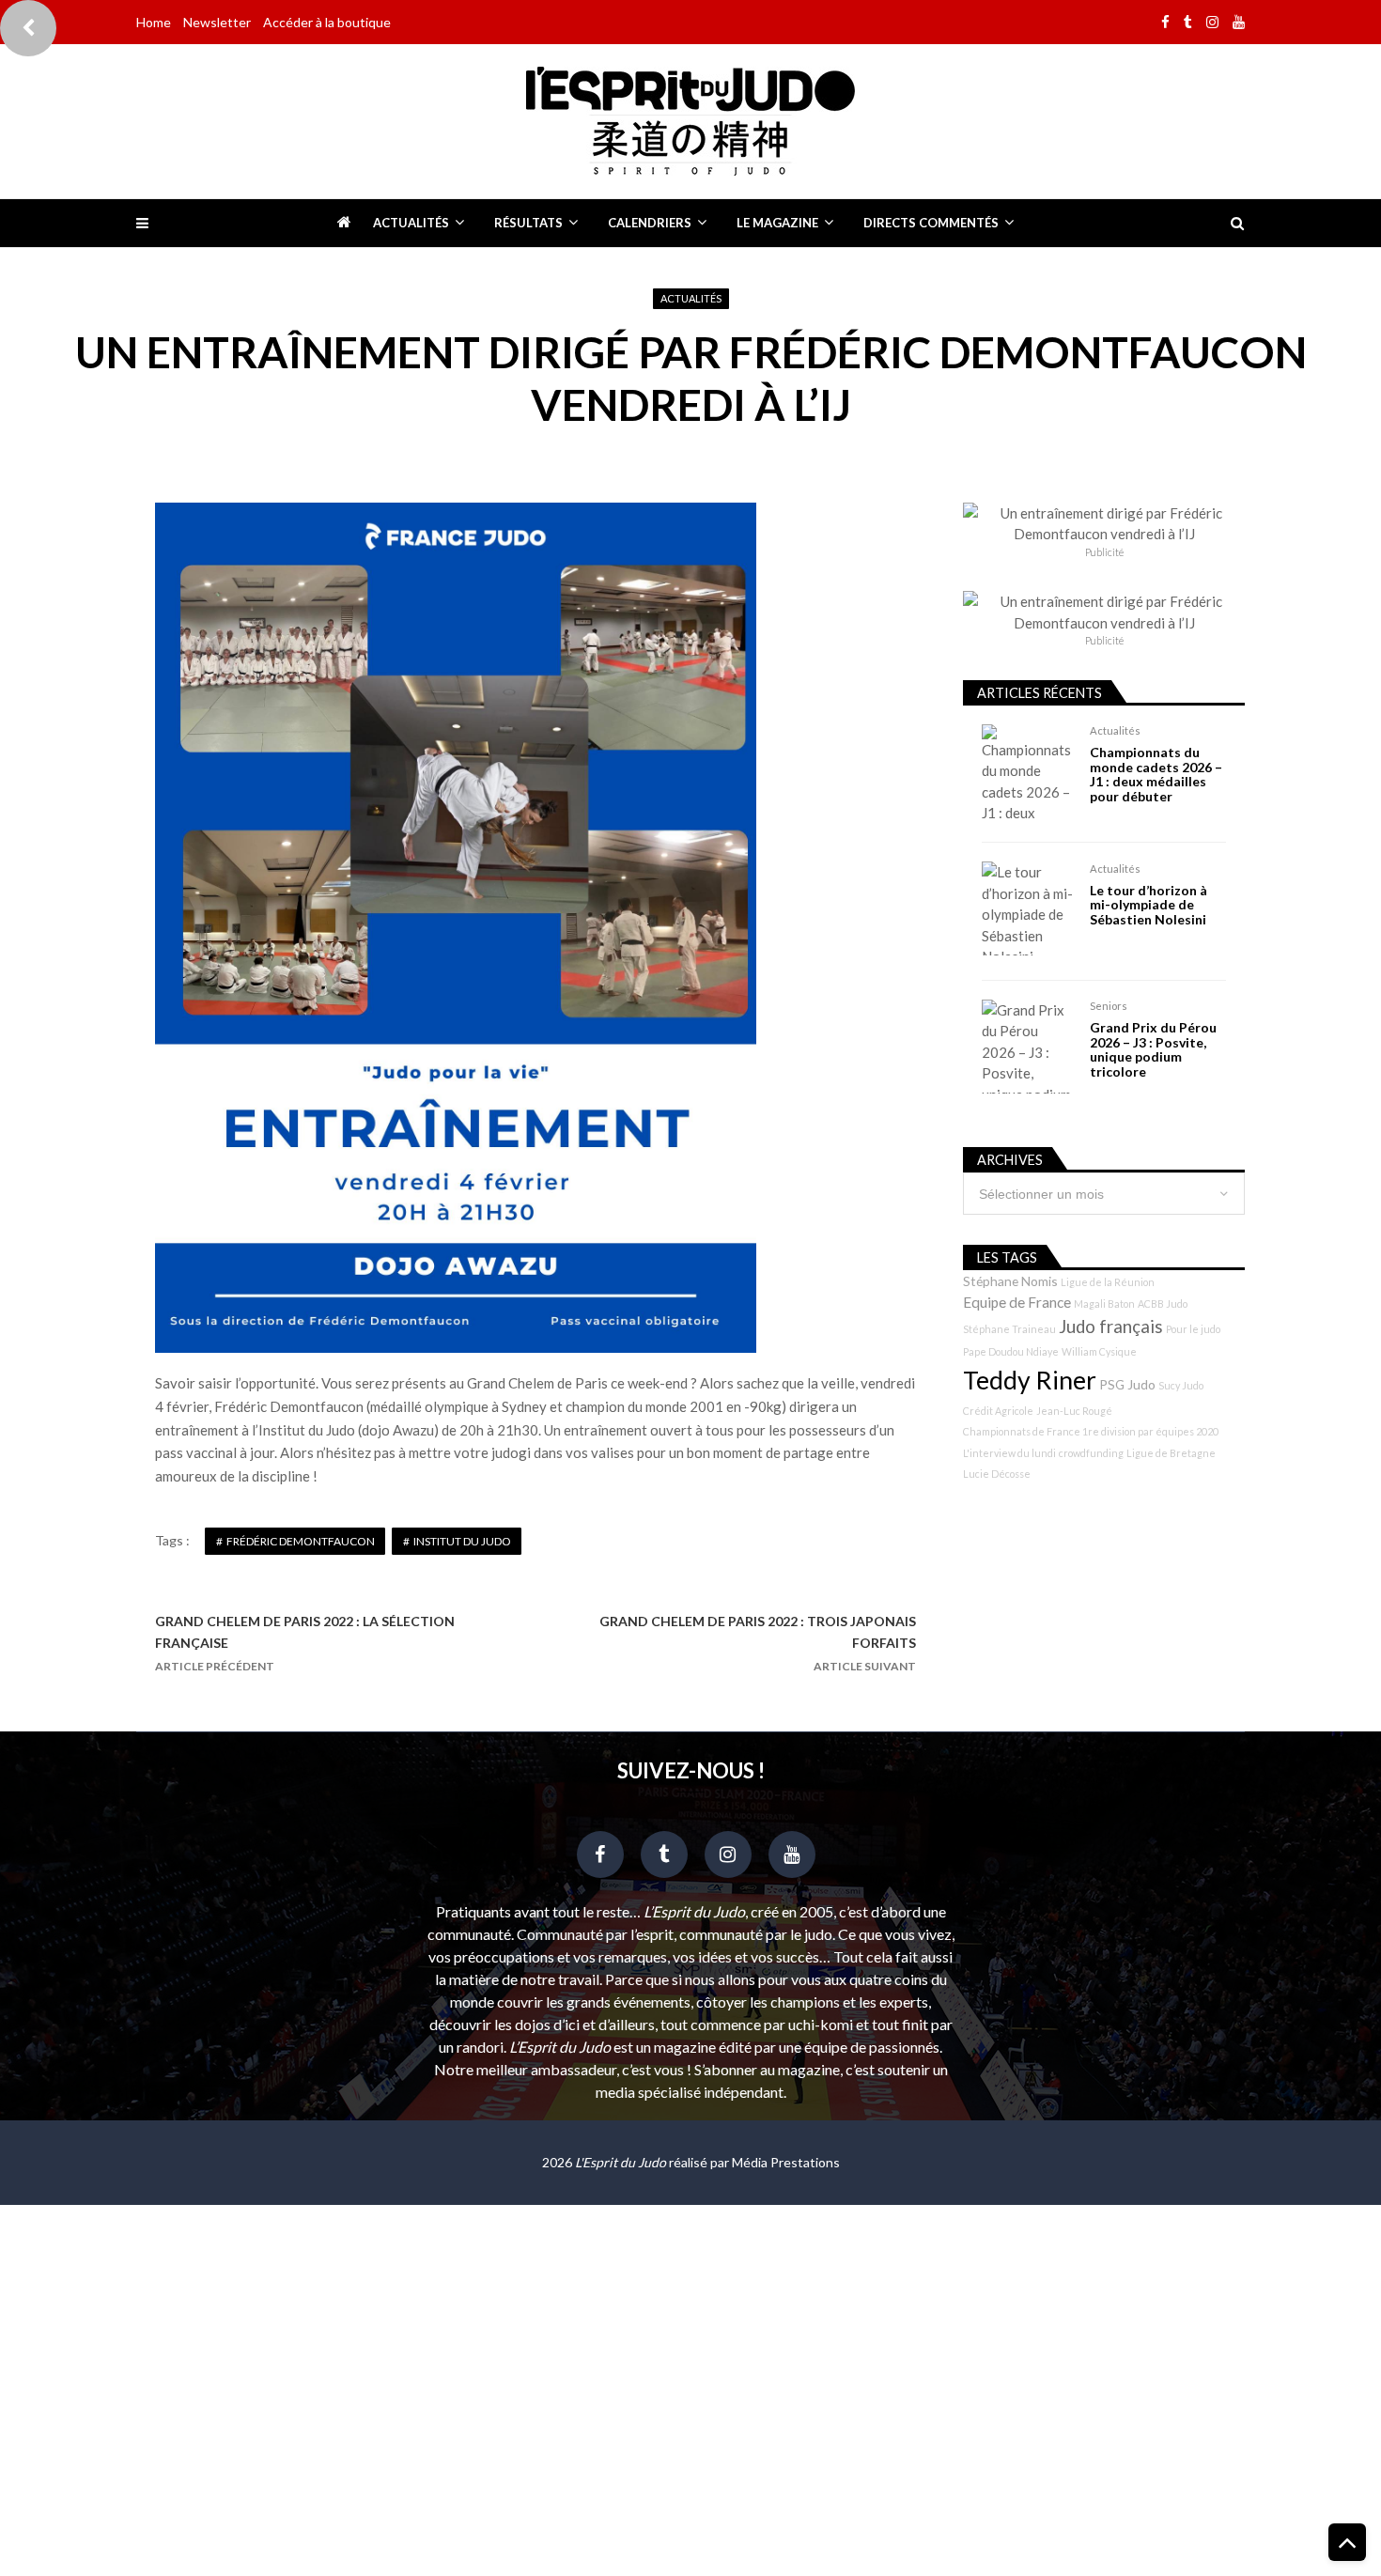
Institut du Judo (462, 1541)
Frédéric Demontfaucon (301, 1541)
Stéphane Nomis (1010, 1281)
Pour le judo (1193, 1329)
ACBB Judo (1163, 1304)
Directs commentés (931, 223)
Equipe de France (1017, 1302)
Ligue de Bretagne (1171, 1453)
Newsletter (217, 22)
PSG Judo (1127, 1384)
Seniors (1109, 1006)
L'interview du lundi (1009, 1453)
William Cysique (1099, 1351)
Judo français (1111, 1327)
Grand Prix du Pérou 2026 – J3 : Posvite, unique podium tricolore (1153, 1049)
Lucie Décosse (997, 1474)
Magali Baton (1104, 1304)
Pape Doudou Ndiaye (1011, 1351)
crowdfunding (1091, 1453)
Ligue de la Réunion (1108, 1282)
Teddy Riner (1030, 1380)
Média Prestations (786, 2162)
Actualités (411, 223)
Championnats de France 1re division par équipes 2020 (1091, 1431)
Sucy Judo (1181, 1385)
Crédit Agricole (998, 1411)
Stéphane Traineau (1009, 1329)
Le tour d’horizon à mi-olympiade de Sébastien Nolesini (1148, 905)
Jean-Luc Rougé (1074, 1411)
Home (154, 22)
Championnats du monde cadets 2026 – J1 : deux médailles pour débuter (1156, 774)
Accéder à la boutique (327, 22)
